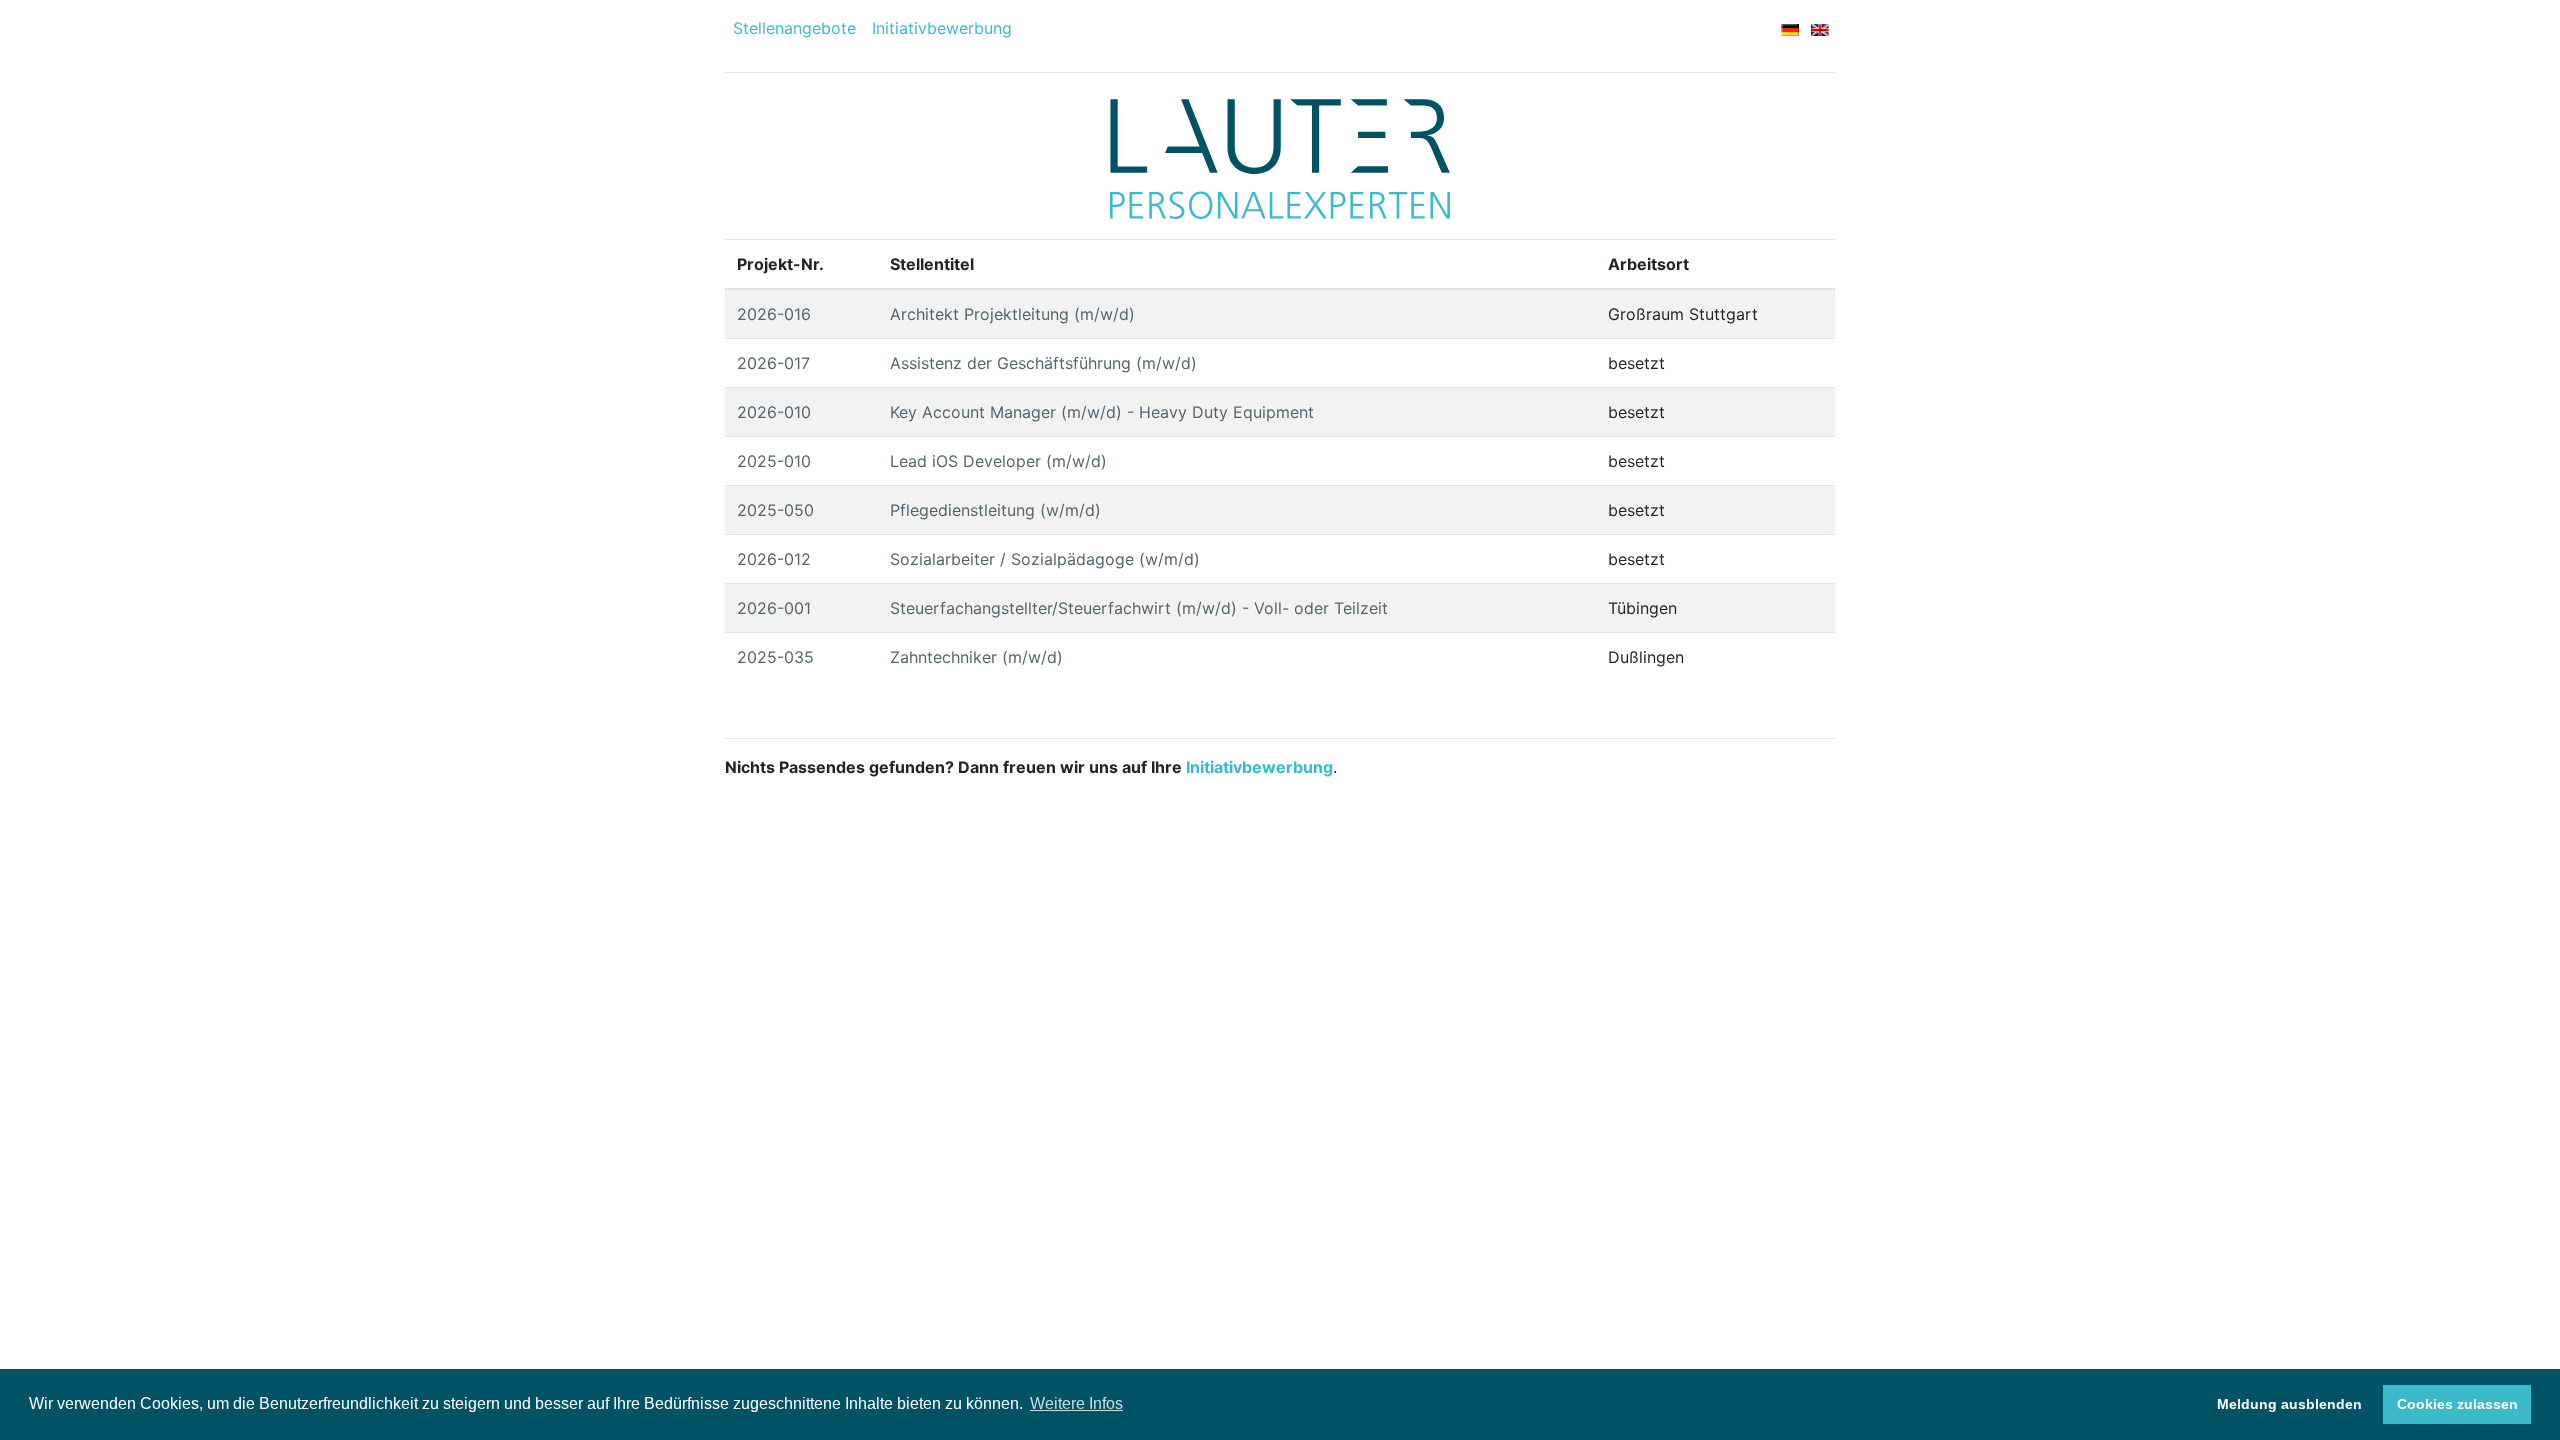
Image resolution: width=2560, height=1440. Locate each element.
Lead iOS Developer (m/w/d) (998, 461)
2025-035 (775, 657)
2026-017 (773, 363)
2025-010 (774, 461)
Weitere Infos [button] (1076, 1403)
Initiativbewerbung (942, 28)
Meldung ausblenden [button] (2289, 1404)
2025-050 (775, 510)
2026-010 (774, 412)
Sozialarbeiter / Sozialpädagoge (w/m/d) (1045, 559)
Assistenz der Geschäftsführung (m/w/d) (1043, 363)
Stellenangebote (794, 28)
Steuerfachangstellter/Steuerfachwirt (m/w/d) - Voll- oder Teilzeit (1139, 608)
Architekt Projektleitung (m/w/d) (1012, 314)
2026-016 (774, 314)
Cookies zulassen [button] (2457, 1404)
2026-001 (774, 608)
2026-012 (774, 559)
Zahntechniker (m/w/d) (976, 657)
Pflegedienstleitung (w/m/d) (995, 510)
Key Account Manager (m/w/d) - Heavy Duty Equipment (1102, 412)
